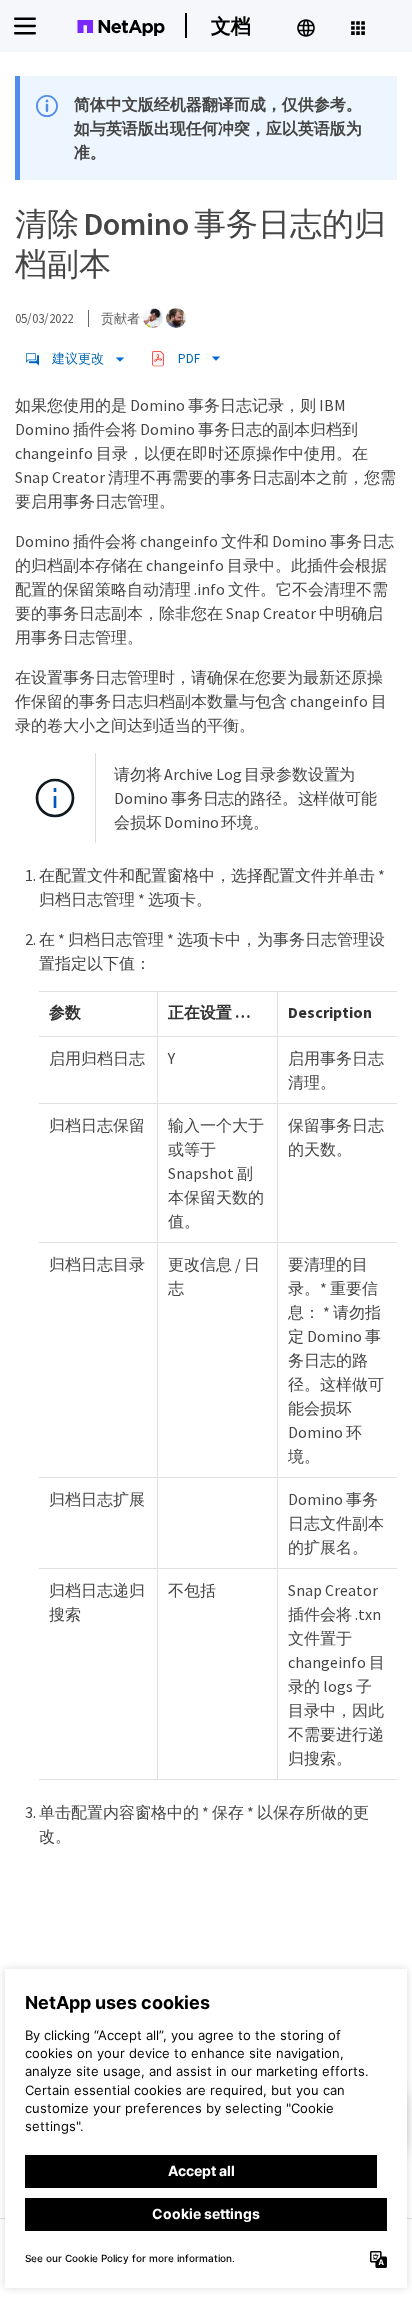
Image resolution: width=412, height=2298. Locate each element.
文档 (231, 25)
